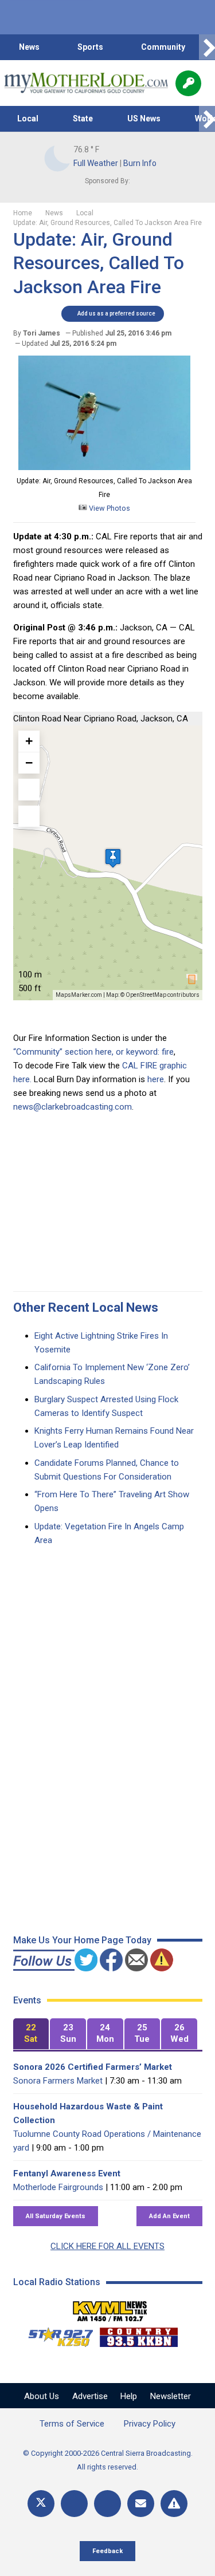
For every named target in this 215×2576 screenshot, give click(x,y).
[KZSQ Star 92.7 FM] (56, 2334)
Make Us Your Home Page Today (82, 1940)
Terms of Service (72, 2424)
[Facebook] (74, 2504)
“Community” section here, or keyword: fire (93, 1052)
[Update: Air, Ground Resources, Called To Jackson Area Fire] (104, 467)
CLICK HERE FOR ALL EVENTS (107, 2246)
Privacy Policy (150, 2424)
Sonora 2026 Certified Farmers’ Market (93, 2067)
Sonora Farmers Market (58, 2081)
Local (28, 119)
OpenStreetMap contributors (163, 995)
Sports (90, 47)
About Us (42, 2396)
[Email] (141, 2504)
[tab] (31, 2034)
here (156, 1079)
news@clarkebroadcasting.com (73, 1107)
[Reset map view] (29, 816)
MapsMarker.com (79, 995)
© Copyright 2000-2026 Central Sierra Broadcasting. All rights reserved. (108, 2460)
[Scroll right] (207, 47)
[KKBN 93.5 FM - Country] (138, 2334)
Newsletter (171, 2396)
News (29, 47)
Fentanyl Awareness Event (67, 2173)
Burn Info (140, 163)
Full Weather (96, 163)
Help (129, 2396)
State (83, 119)
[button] (113, 858)
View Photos (109, 508)
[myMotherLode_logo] (86, 83)
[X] (41, 2504)
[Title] (174, 2504)
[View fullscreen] (29, 790)
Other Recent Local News (86, 1307)
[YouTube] (107, 2504)
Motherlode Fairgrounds (58, 2187)
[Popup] (188, 83)
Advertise (90, 2396)
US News (144, 119)
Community (163, 47)
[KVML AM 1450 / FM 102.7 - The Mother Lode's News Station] (110, 2308)
